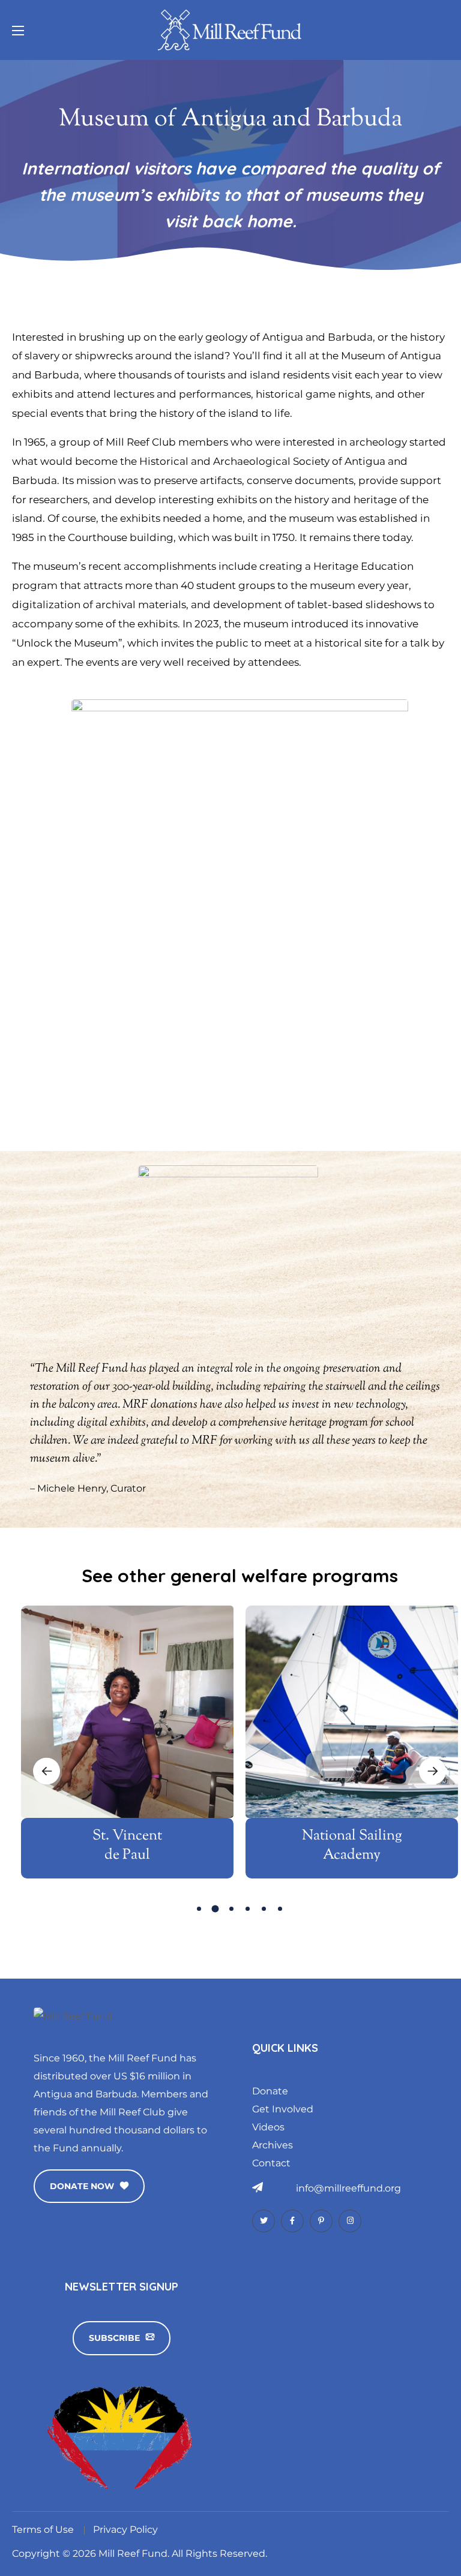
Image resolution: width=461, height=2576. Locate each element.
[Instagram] (350, 2221)
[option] (127, 1754)
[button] (89, 2186)
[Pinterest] (321, 2221)
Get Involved (283, 2109)
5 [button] (264, 1909)
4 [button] (248, 1909)
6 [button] (280, 1909)
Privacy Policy (125, 2530)
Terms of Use (43, 2530)
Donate (270, 2091)
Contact (271, 2163)
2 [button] (215, 1908)
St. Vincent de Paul (127, 1845)
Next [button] (432, 1771)
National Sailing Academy (352, 1845)
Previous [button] (47, 1771)
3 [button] (231, 1909)
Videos (268, 2127)
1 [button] (199, 1909)
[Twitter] (264, 2221)
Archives (273, 2145)
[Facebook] (292, 2221)
